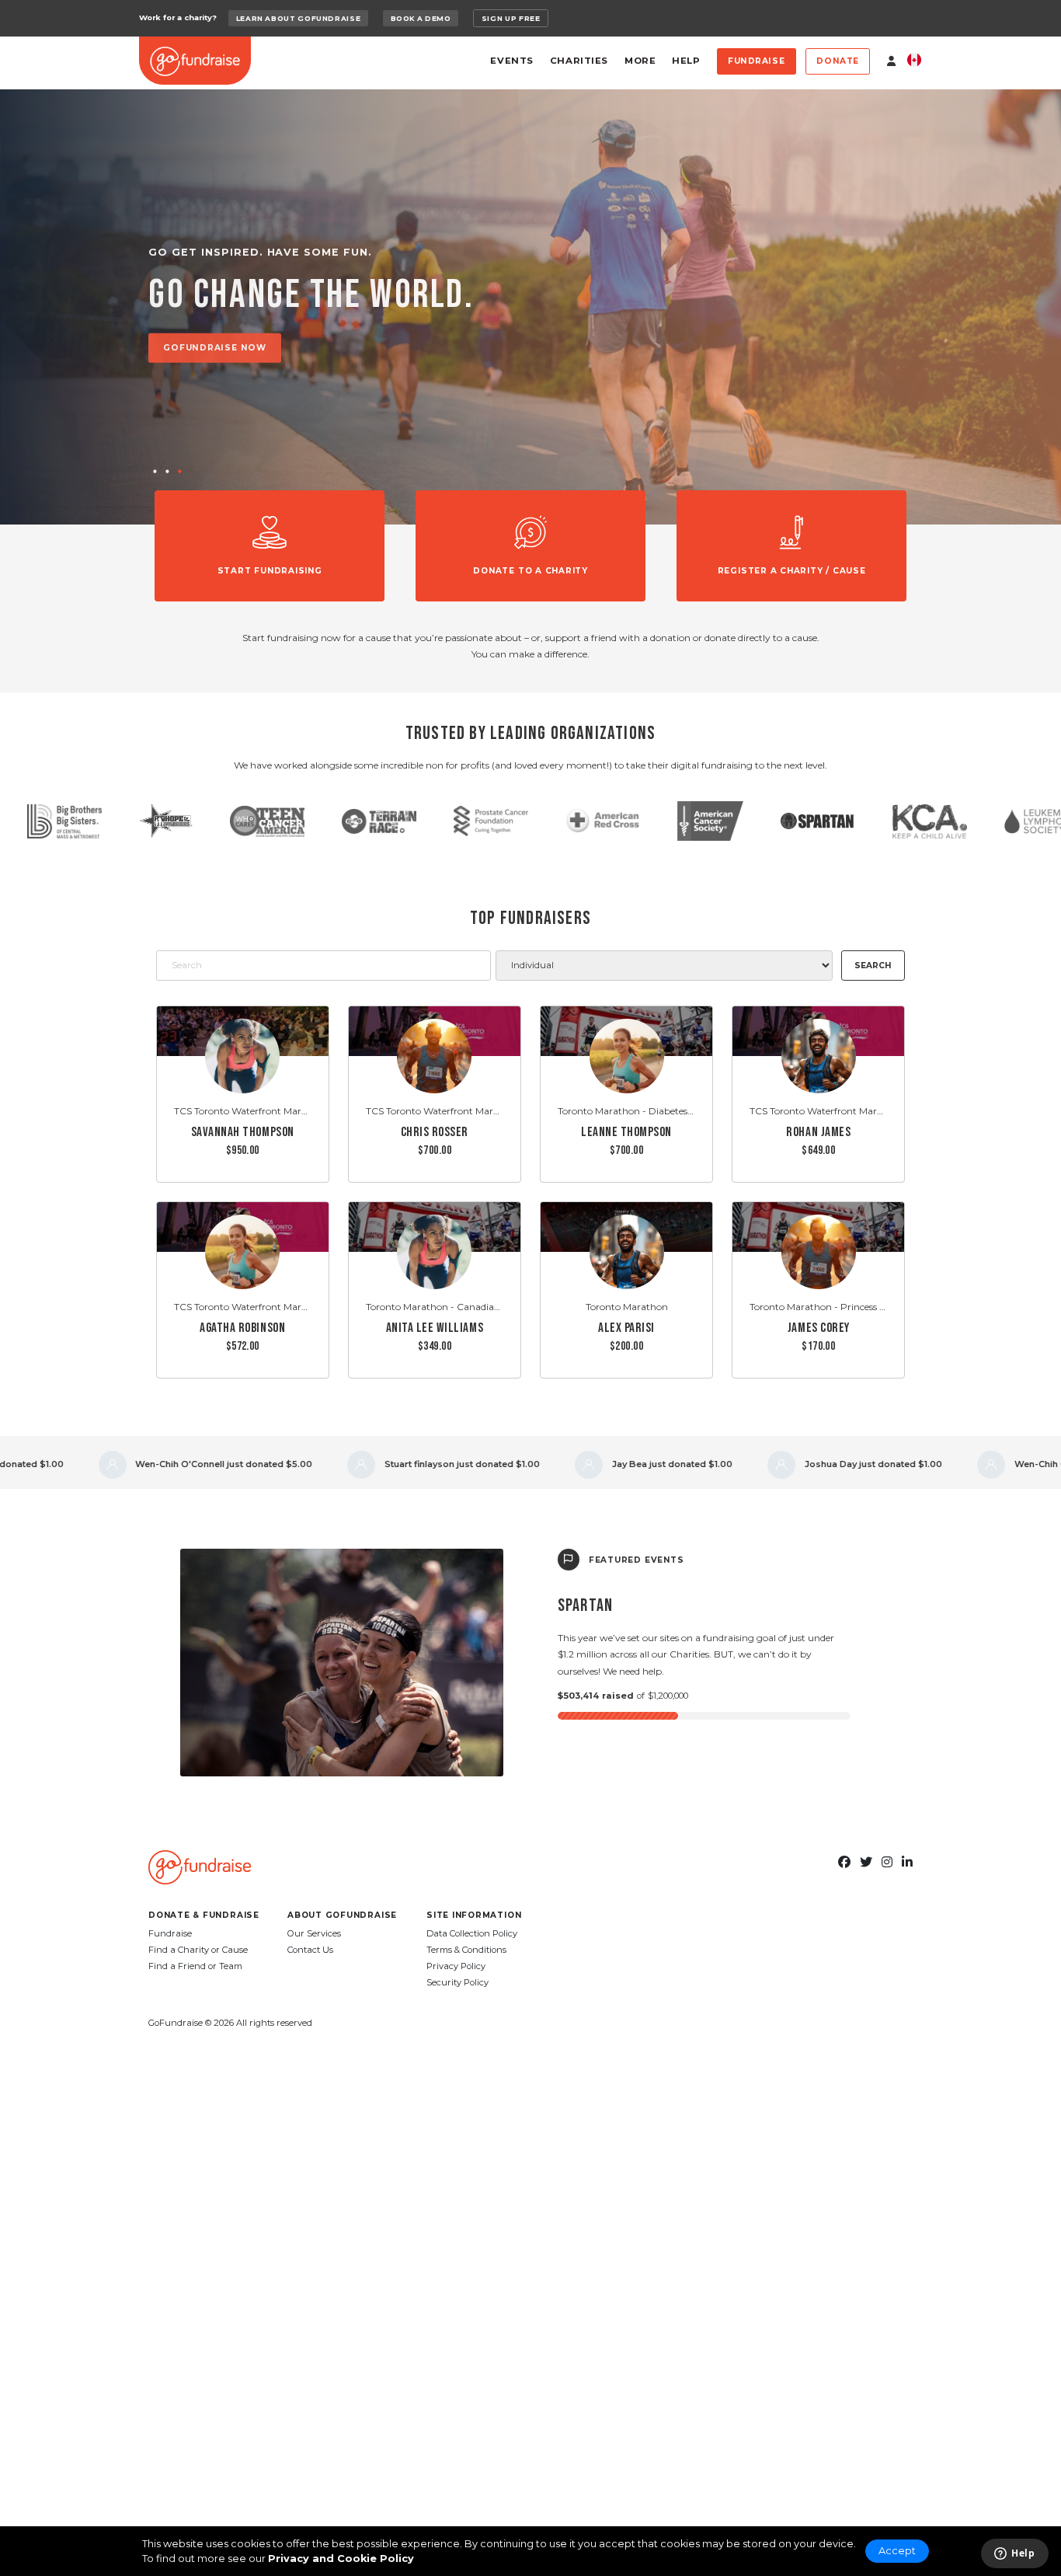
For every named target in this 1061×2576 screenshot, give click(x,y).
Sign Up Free (511, 18)
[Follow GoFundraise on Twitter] (866, 1863)
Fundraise (756, 61)
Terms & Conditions (466, 1950)
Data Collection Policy (472, 1933)
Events (511, 61)
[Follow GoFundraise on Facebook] (844, 1863)
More (640, 61)
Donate (838, 61)
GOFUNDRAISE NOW (215, 348)
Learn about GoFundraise (299, 18)
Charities (579, 61)
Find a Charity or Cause (198, 1950)
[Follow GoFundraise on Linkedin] (907, 1863)
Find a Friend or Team (195, 1966)
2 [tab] (167, 472)
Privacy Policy (456, 1966)
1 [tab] (155, 472)
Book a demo (421, 18)
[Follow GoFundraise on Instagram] (887, 1863)
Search (873, 966)
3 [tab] (179, 472)
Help (686, 61)
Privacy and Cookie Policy (341, 2559)
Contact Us (310, 1950)
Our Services (314, 1933)
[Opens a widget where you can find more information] (1014, 2554)
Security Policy (457, 1982)
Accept (897, 2551)
